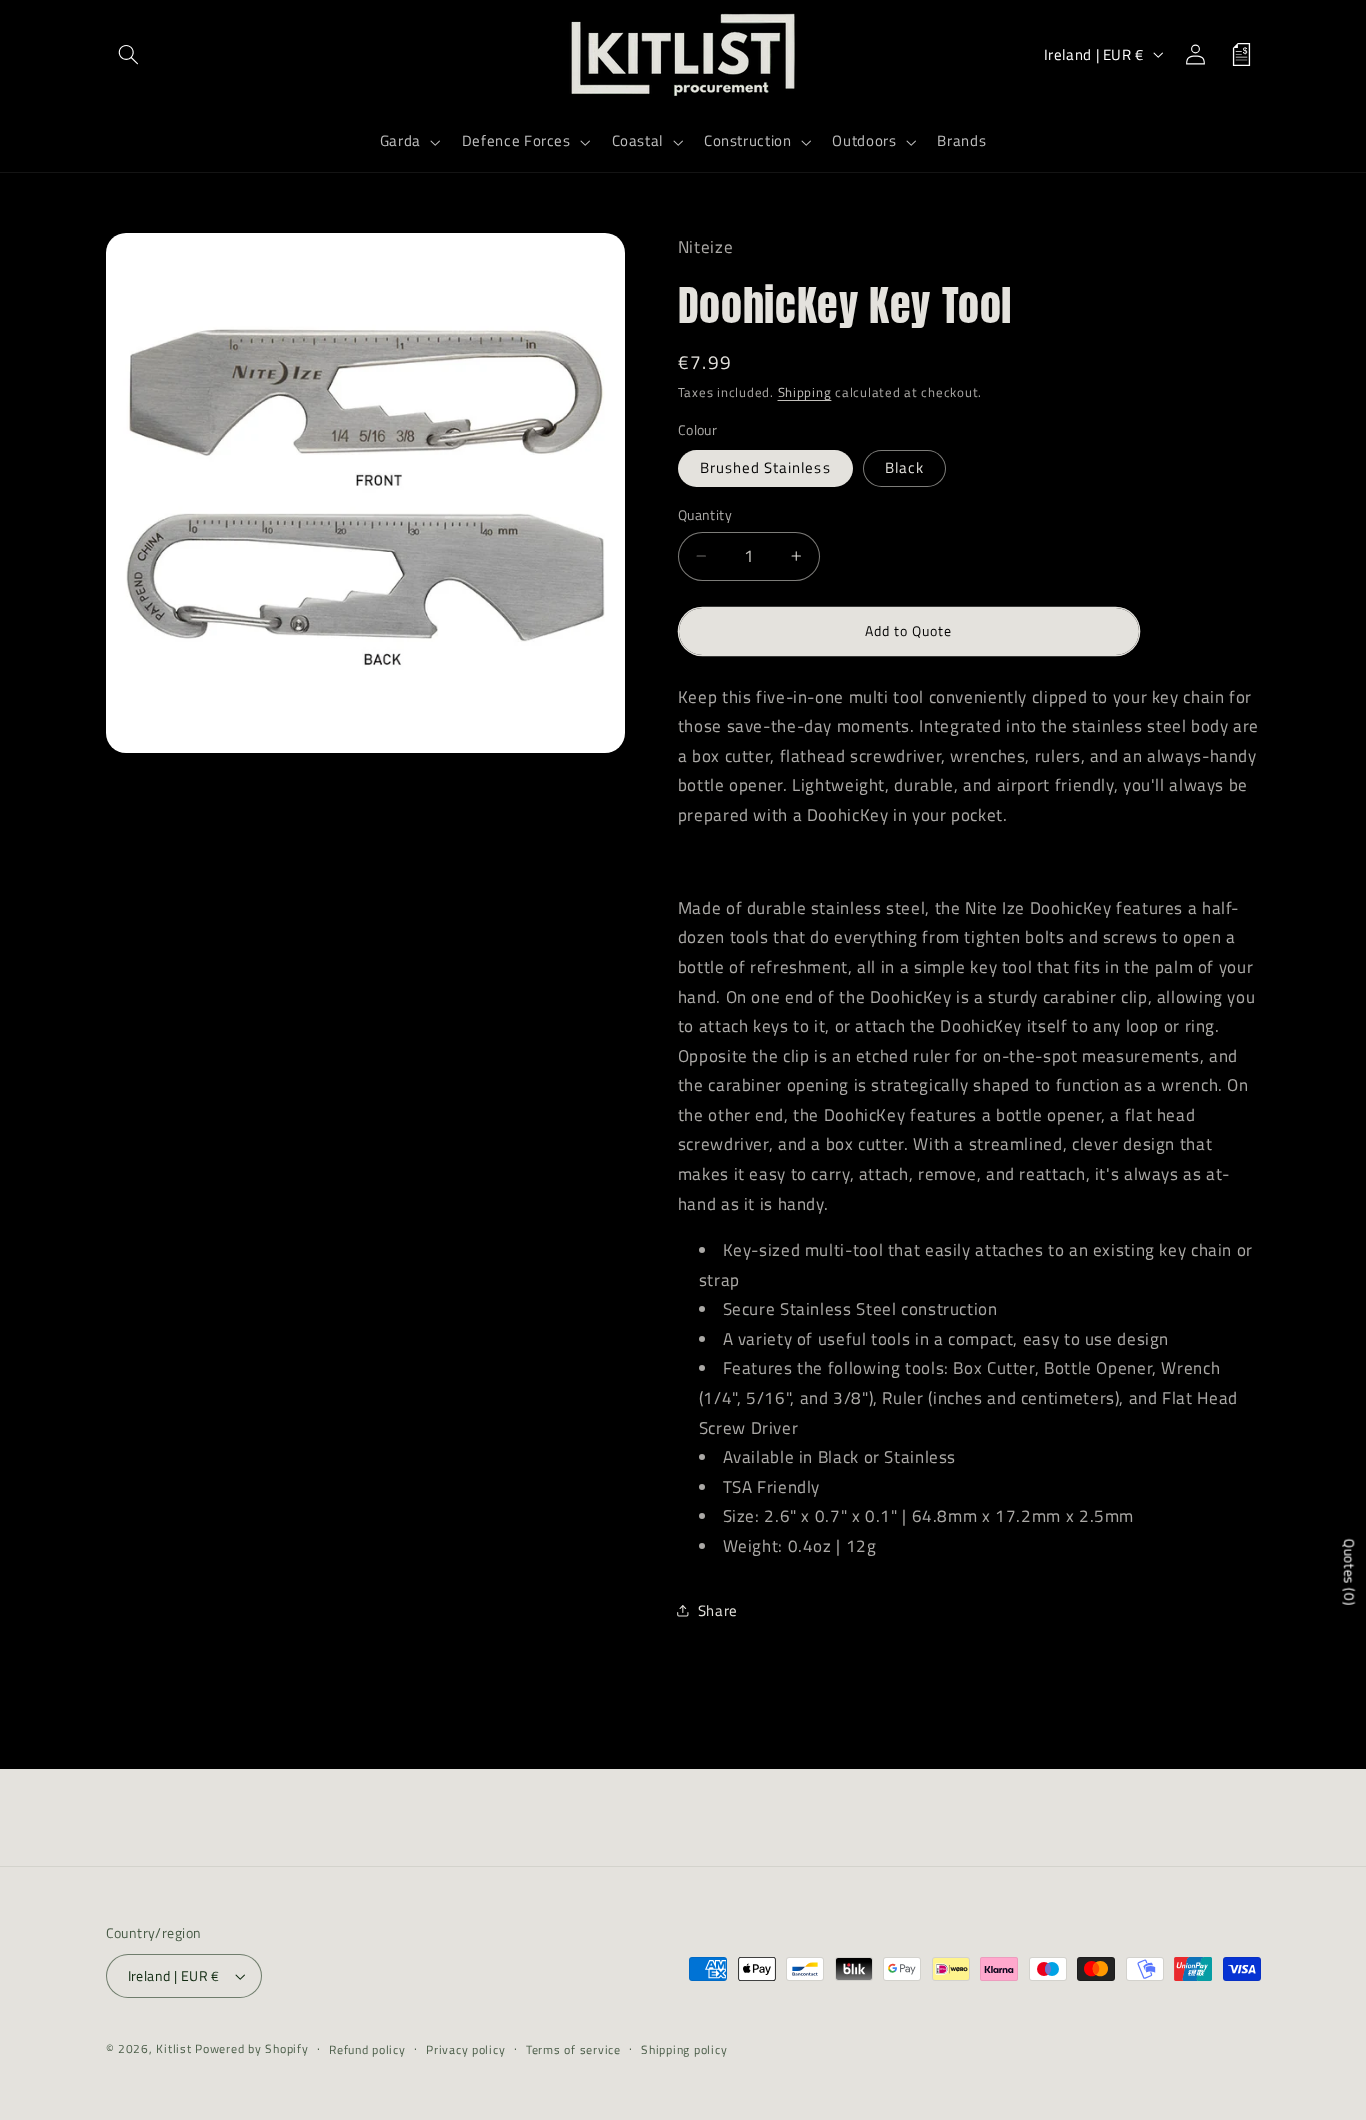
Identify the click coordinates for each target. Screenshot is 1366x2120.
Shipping (805, 392)
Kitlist (175, 2048)
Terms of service (573, 2049)
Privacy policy (465, 2049)
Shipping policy (684, 2049)
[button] (129, 54)
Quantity (705, 515)
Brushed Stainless (765, 467)
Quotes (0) (1349, 1572)
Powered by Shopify (251, 2048)
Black (904, 467)
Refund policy (367, 2049)
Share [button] (718, 1609)
